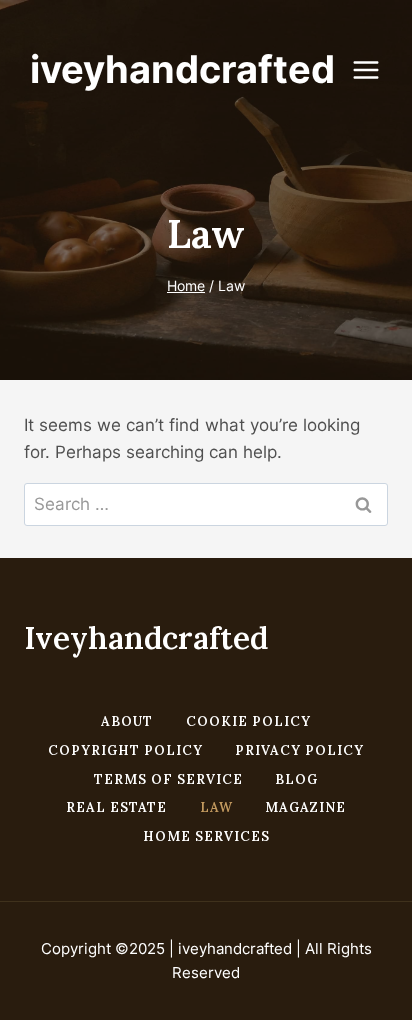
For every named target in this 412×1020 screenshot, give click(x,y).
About (127, 721)
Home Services (206, 836)
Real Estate (116, 807)
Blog (296, 779)
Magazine (305, 807)
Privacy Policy (299, 750)
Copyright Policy (125, 750)
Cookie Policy (248, 721)
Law (216, 807)
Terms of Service (168, 779)
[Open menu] (376, 69)
